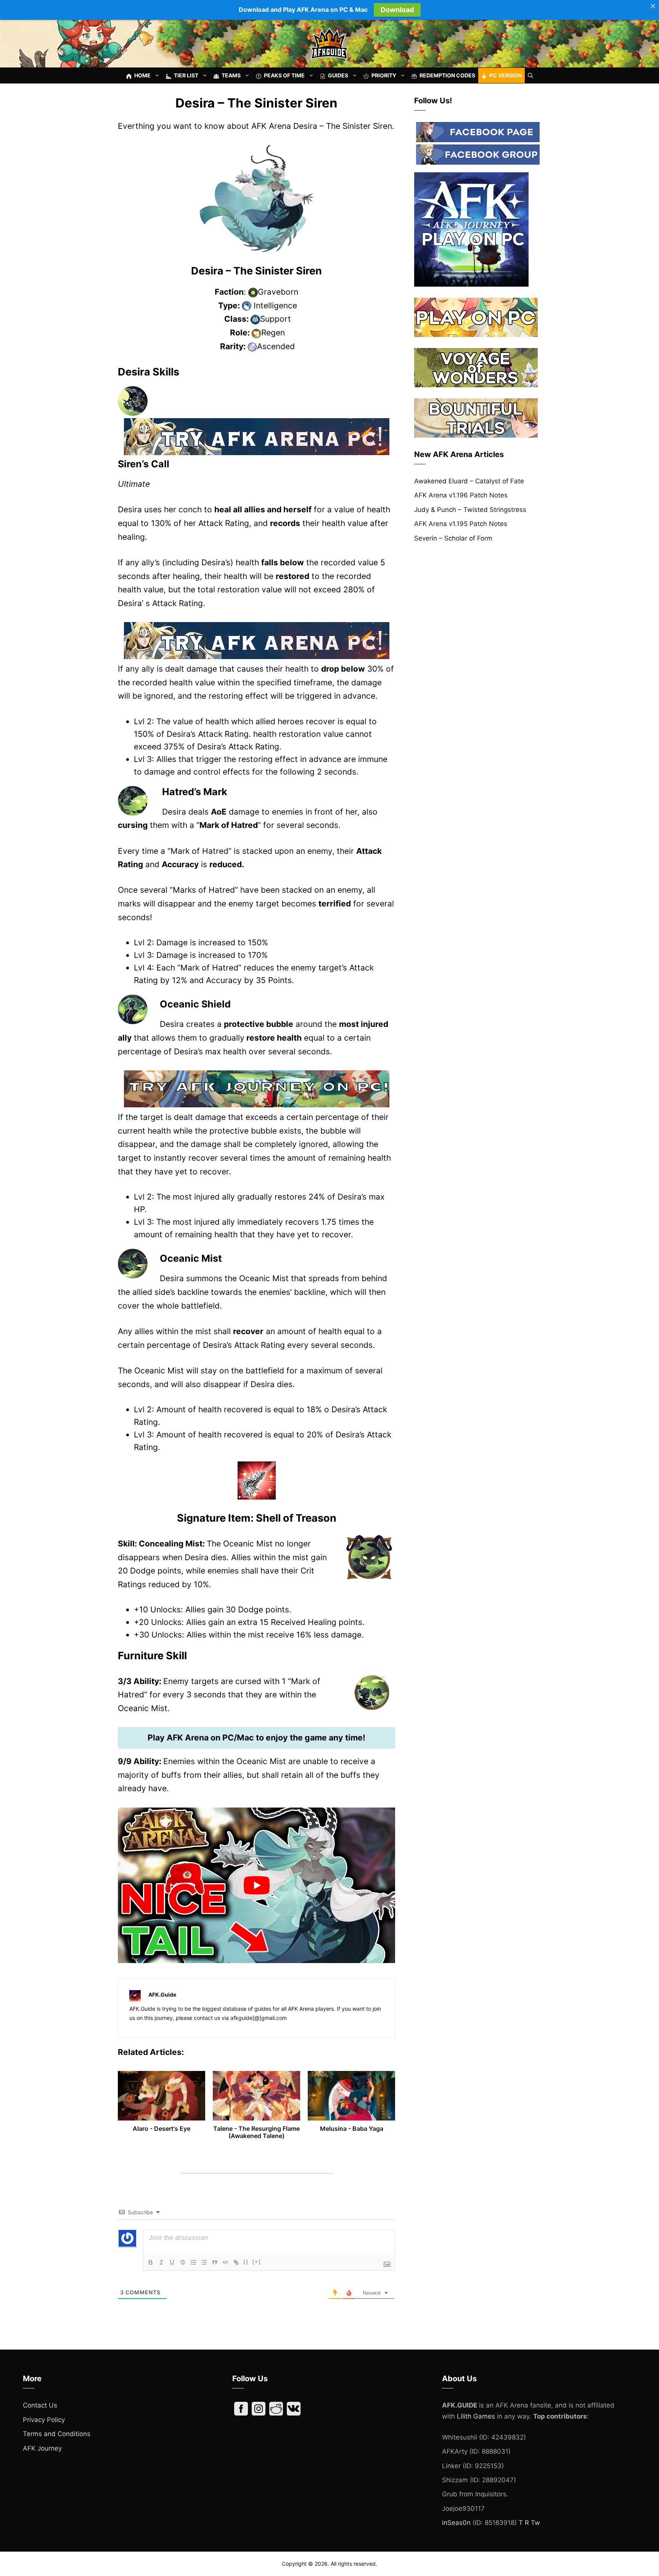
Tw (535, 2523)
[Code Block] (225, 2262)
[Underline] (172, 2262)
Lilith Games (476, 2416)
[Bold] (151, 2262)
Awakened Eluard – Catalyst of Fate (469, 481)
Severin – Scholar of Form (453, 538)
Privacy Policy (44, 2420)
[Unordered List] (204, 2262)
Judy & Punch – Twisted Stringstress (470, 510)
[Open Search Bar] (530, 75)
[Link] (236, 2262)
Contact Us (40, 2405)
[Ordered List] (193, 2262)
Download (397, 10)
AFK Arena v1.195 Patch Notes (461, 524)
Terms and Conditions (57, 2434)
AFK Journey (42, 2448)
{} (246, 2262)
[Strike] (183, 2262)
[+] (257, 2262)
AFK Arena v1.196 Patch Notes (461, 495)
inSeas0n (456, 2523)
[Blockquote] (215, 2262)
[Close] (653, 6)
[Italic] (161, 2262)
